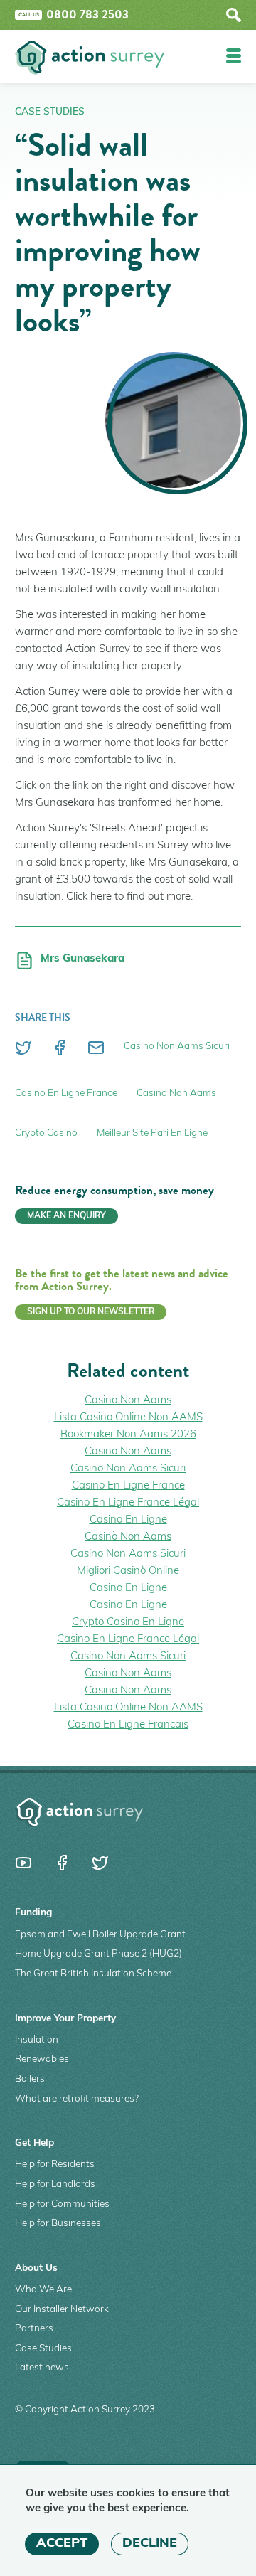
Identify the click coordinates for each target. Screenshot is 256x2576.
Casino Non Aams (176, 1093)
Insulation (37, 2040)
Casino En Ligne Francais (128, 1725)
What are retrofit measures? (77, 2099)
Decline (150, 2544)
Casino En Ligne (128, 1520)
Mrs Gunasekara (82, 959)
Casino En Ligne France (66, 1093)
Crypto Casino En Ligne (128, 1623)
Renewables (42, 2059)
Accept (62, 2544)
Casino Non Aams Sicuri (177, 1047)
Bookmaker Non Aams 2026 (128, 1435)
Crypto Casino (46, 1133)
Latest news (42, 2368)
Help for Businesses (58, 2224)
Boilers (30, 2079)
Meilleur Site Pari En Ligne (152, 1133)
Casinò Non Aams (128, 1537)
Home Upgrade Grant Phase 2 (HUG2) (98, 1954)
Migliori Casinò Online (128, 1571)
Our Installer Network (62, 2310)
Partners (34, 2329)
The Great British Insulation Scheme (93, 1974)
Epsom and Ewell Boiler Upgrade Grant (100, 1935)
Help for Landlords (55, 2184)
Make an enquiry (66, 1216)
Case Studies (50, 112)
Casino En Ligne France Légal (128, 1503)
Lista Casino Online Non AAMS (128, 1418)
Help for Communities (62, 2204)
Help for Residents (55, 2165)
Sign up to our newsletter (91, 1312)
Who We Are (43, 2290)
